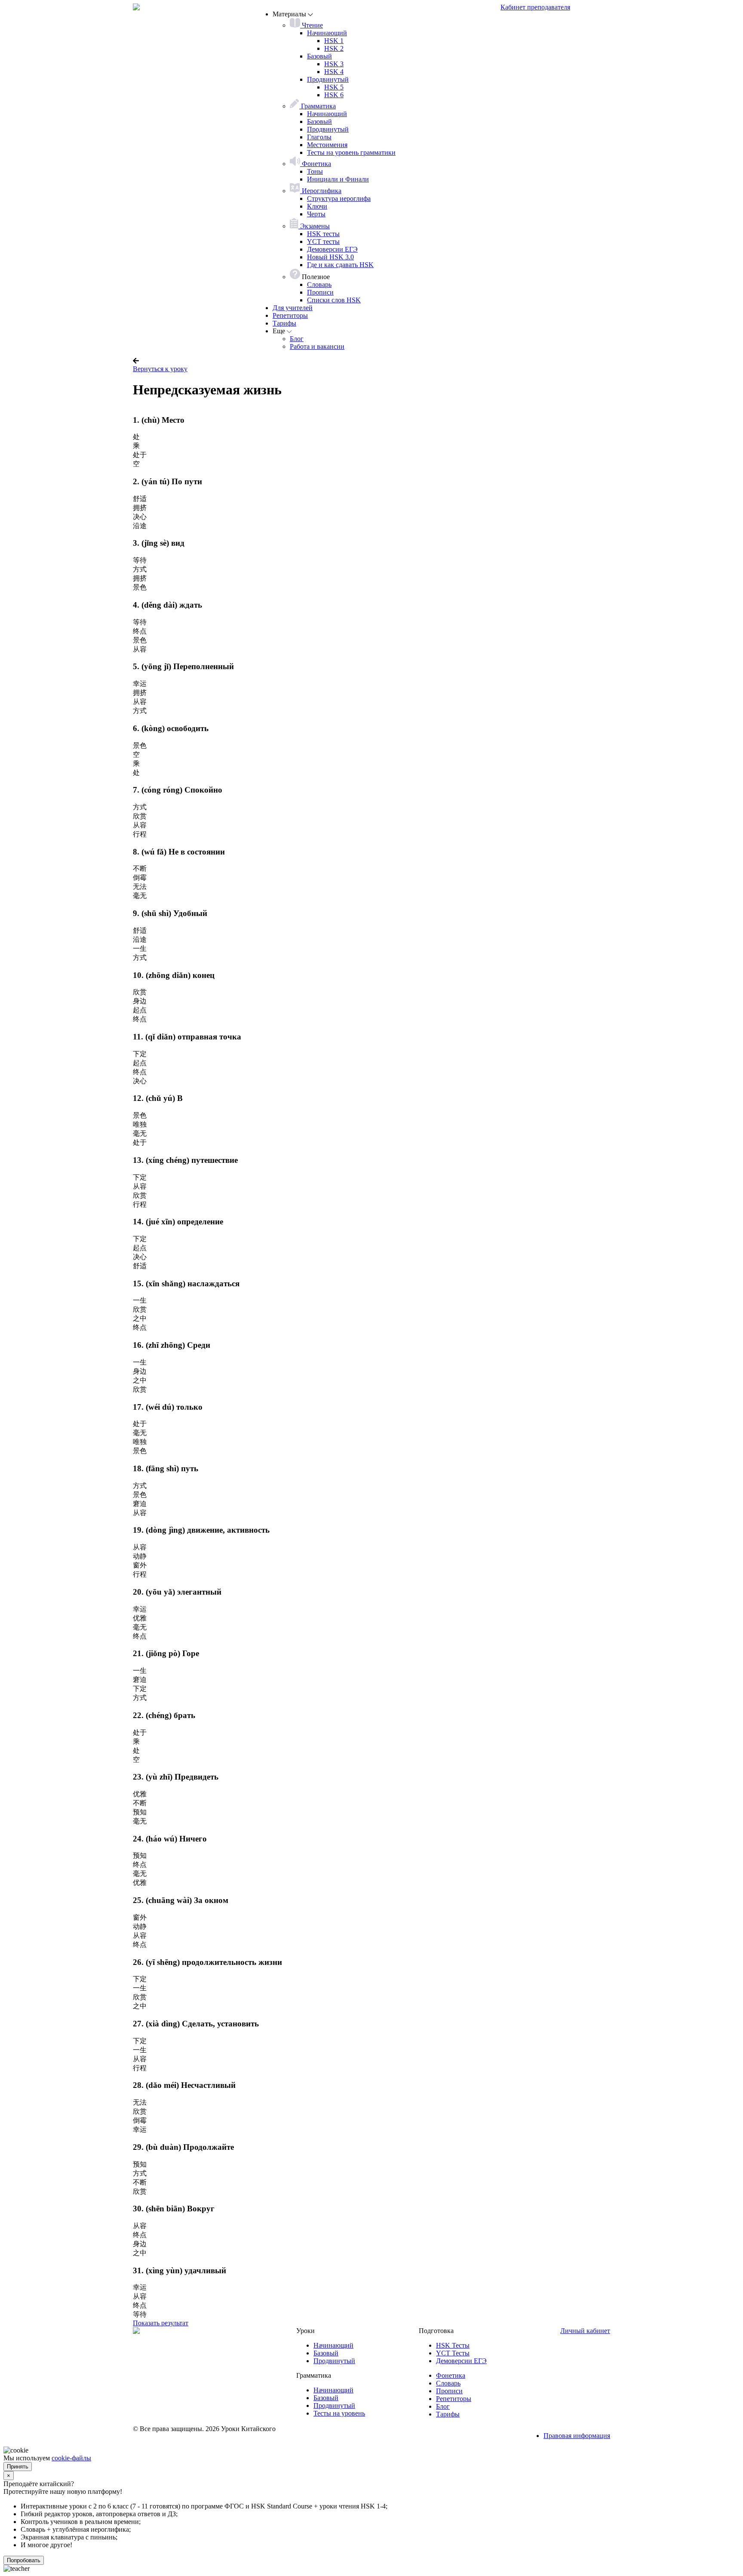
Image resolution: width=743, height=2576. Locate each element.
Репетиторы (290, 315)
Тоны (315, 171)
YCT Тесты (453, 2353)
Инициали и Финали (338, 179)
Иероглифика (321, 191)
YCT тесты (323, 241)
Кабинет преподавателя (535, 7)
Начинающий (327, 33)
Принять (18, 2467)
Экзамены (314, 226)
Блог (297, 339)
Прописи (320, 292)
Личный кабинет (585, 2331)
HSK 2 (334, 48)
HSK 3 (334, 64)
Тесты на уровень (339, 2413)
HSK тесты (323, 234)
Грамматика (318, 106)
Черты (316, 214)
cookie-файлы (71, 2458)
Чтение (312, 25)
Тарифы (284, 323)
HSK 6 (334, 95)
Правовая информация (577, 2436)
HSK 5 (334, 87)
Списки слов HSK (334, 300)
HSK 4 (334, 72)
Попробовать (24, 2560)
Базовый (319, 56)
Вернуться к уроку (160, 369)
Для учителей (293, 308)
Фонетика (316, 164)
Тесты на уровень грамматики (351, 152)
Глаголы (319, 137)
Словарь (319, 284)
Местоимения (327, 145)
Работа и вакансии (317, 346)
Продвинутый (328, 79)
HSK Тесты (453, 2345)
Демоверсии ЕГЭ (332, 249)
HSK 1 (334, 41)
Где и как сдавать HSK (340, 265)
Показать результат (161, 2323)
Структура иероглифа (339, 198)
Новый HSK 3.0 (330, 257)
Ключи (317, 206)
